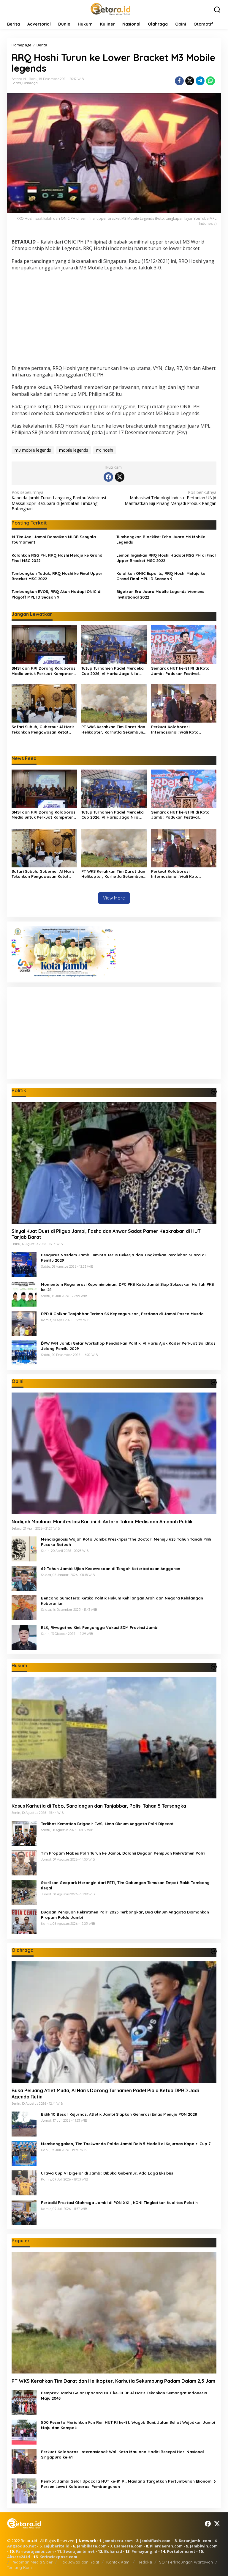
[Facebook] (108, 477)
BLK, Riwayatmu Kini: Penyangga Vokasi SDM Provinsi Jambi (100, 1627)
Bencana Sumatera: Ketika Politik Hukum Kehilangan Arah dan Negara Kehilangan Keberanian (122, 1601)
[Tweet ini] (190, 81)
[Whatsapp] (210, 81)
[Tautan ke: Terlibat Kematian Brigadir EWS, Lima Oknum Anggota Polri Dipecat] (24, 1833)
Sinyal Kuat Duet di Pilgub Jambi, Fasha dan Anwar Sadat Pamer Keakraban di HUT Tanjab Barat (106, 1234)
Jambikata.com (92, 2546)
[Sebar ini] (179, 81)
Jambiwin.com (204, 2546)
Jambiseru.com (118, 2541)
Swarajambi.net (79, 2551)
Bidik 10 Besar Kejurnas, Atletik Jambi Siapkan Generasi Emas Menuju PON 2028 (119, 2114)
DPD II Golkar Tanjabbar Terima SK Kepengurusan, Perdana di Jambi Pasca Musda (122, 1314)
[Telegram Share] (200, 81)
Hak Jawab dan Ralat (79, 2562)
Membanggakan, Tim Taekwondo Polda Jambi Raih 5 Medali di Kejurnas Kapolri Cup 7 (126, 2144)
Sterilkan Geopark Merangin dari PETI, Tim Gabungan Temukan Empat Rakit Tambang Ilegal (125, 1885)
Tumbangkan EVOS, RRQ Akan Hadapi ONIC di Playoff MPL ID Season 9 (56, 594)
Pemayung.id (144, 2551)
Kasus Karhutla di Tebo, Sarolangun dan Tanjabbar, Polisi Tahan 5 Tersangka (99, 1806)
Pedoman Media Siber (32, 2562)
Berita (16, 83)
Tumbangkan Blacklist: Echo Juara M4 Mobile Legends (161, 539)
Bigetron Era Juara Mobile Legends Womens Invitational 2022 (160, 594)
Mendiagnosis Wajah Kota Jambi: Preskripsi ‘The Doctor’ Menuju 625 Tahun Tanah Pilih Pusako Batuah (126, 1542)
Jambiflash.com (155, 2541)
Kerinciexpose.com (58, 2557)
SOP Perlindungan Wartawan (186, 2562)
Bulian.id (113, 2551)
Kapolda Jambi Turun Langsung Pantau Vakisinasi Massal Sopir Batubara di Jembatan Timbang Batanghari (59, 501)
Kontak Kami (118, 2562)
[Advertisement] (114, 319)
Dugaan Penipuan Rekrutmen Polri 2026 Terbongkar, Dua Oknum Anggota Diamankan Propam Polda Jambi (125, 1915)
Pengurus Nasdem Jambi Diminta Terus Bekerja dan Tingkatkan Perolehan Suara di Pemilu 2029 (123, 1258)
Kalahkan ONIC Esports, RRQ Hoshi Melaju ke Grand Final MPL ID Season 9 (161, 576)
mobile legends (74, 450)
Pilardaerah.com (166, 2546)
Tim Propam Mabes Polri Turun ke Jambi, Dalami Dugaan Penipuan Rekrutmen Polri (123, 1853)
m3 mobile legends (33, 450)
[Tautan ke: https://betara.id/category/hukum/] (214, 1667)
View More (114, 898)
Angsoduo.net (22, 2546)
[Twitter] (120, 477)
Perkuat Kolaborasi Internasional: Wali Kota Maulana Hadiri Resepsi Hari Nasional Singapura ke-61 (179, 730)
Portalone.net (181, 2551)
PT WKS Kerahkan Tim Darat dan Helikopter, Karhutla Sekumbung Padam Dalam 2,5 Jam (114, 730)
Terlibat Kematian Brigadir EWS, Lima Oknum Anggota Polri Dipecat (107, 1824)
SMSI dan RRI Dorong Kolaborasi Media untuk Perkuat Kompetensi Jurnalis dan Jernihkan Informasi (44, 671)
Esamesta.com (128, 2546)
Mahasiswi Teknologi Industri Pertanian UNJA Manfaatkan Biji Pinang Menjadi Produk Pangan (171, 498)
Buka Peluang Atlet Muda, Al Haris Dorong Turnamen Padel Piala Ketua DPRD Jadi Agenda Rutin (105, 2094)
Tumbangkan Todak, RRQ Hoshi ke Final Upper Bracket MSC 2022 (57, 576)
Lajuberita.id (57, 2546)
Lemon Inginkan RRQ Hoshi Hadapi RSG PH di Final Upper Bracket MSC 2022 (166, 558)
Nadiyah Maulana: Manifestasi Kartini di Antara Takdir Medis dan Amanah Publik (102, 1522)
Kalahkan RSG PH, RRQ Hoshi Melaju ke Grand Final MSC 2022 (57, 558)
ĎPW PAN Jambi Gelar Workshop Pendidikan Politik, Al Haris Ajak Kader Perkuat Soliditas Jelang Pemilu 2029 (128, 1346)
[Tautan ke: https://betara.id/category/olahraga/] (214, 1951)
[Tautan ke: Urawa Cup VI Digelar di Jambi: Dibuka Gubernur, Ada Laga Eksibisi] (24, 2182)
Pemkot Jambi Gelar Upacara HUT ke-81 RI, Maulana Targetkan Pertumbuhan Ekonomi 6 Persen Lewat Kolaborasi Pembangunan (128, 2484)
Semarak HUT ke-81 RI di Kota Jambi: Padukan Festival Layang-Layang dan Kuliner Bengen (180, 671)
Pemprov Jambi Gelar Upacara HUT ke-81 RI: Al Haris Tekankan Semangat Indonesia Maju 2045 (124, 2396)
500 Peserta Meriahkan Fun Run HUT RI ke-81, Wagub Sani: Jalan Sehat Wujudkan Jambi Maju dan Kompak (128, 2425)
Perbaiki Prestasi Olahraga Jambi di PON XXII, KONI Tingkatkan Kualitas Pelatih (119, 2203)
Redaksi (145, 2562)
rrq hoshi (105, 450)
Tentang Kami (20, 2567)
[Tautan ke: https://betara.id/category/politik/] (214, 1092)
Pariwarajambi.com (35, 2551)
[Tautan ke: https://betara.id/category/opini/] (214, 1382)
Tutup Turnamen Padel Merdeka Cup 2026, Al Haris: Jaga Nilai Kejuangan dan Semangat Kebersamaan (113, 671)
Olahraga (30, 83)
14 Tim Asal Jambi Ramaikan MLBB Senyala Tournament (54, 539)
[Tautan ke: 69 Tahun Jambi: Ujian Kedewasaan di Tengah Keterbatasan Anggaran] (24, 1578)
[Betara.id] (110, 8)
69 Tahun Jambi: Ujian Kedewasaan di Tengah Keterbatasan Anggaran (111, 1569)
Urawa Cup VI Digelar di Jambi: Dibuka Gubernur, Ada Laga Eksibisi (107, 2173)
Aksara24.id (19, 2557)
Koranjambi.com (195, 2541)
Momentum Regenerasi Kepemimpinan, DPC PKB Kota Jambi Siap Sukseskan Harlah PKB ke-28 (128, 1287)
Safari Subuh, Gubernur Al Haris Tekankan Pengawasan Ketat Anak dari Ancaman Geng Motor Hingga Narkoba (43, 730)
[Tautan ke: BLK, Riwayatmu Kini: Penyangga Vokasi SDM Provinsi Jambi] (24, 1637)
